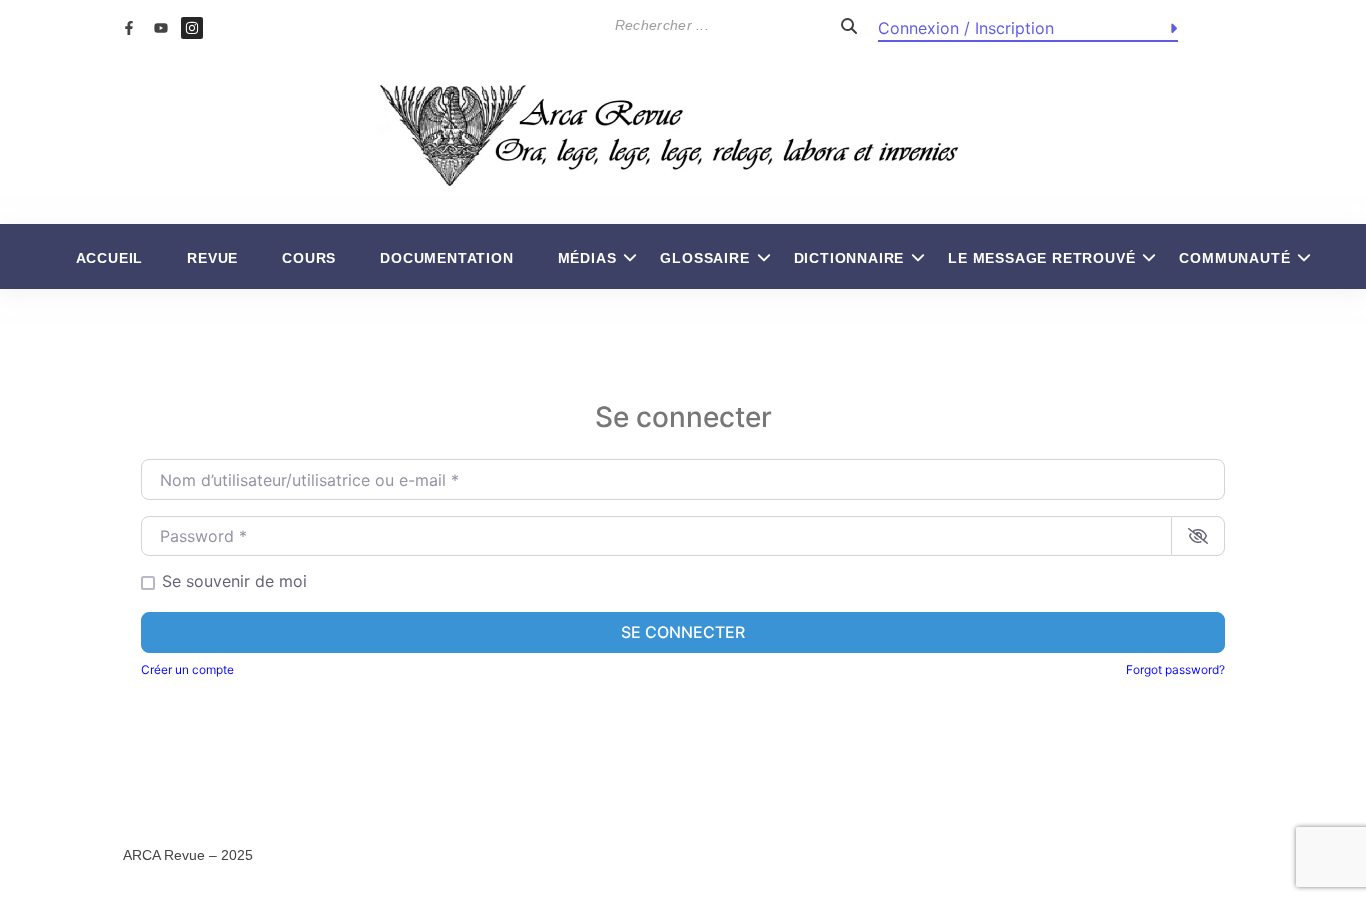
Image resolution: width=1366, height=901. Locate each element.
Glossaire (704, 258)
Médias (587, 258)
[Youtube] (160, 28)
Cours (309, 258)
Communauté (1234, 258)
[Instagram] (192, 28)
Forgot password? (1175, 669)
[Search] (849, 25)
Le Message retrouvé (1041, 258)
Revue (212, 258)
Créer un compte (187, 669)
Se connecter (683, 632)
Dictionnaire (849, 258)
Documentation (446, 258)
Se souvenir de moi (234, 581)
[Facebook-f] (129, 28)
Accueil (110, 258)
